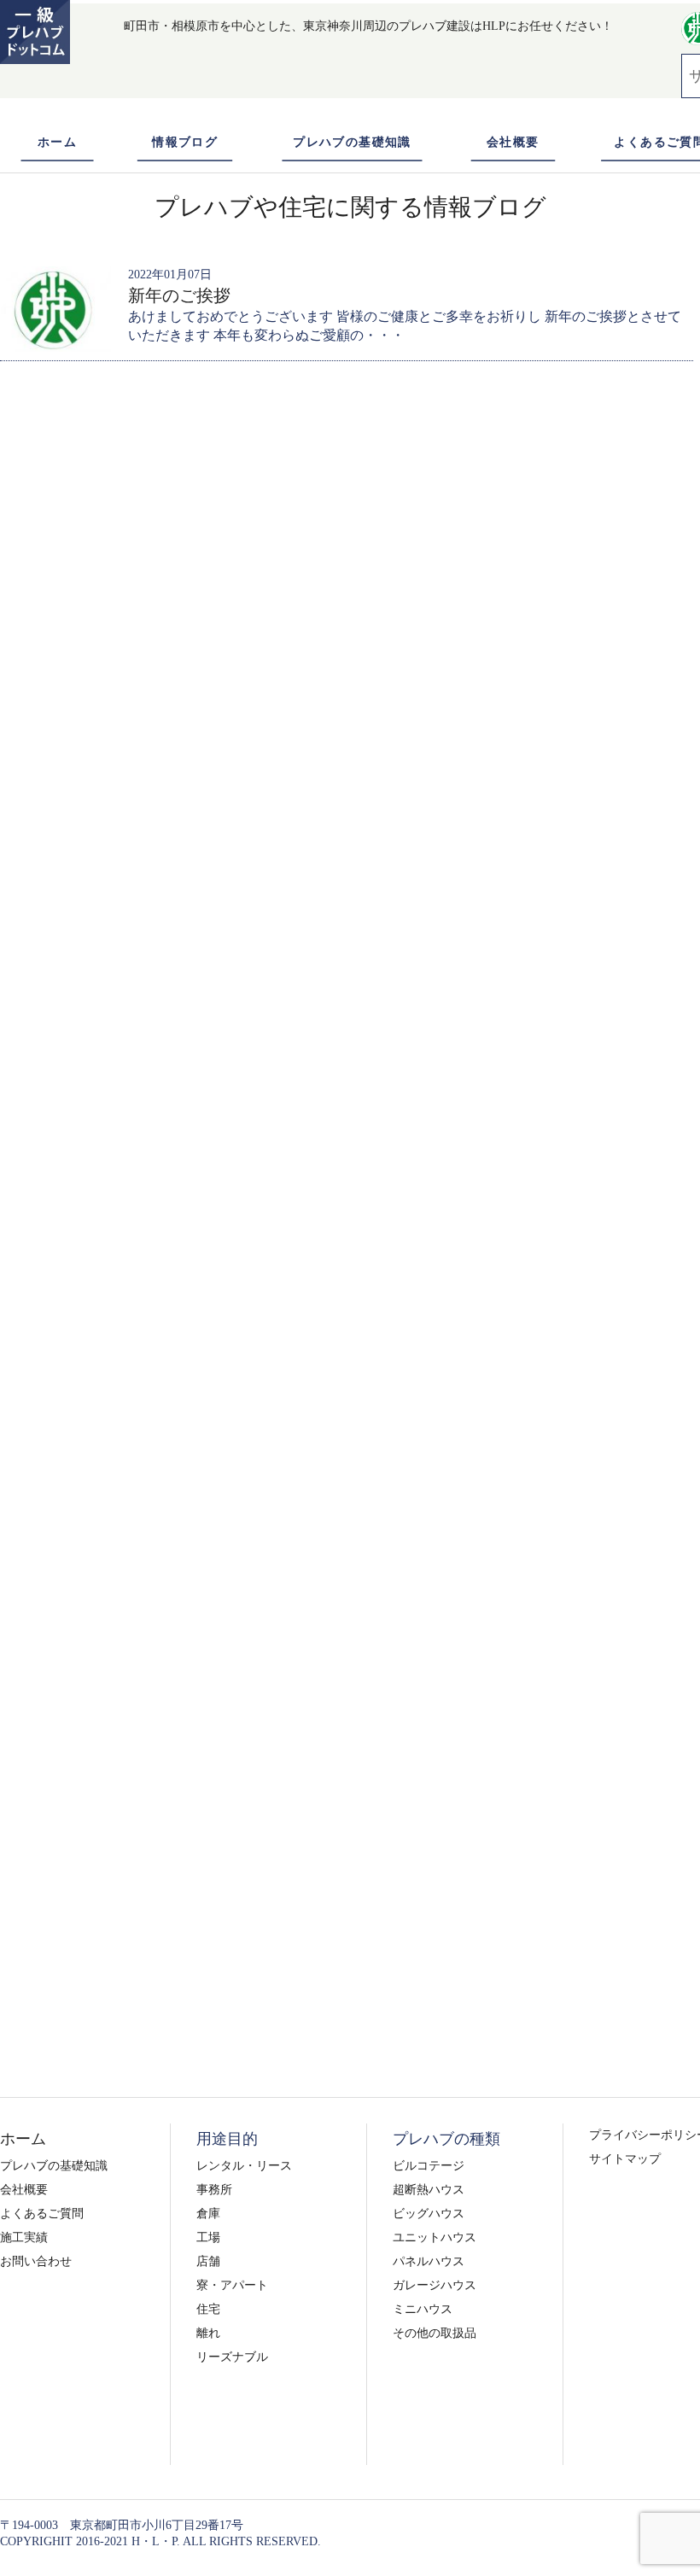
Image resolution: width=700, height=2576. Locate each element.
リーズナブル (232, 2357)
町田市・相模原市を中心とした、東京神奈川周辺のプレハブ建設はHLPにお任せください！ (368, 26)
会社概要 (513, 142)
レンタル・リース (244, 2166)
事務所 (214, 2190)
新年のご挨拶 (179, 295)
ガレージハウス (435, 2285)
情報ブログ (185, 142)
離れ (208, 2333)
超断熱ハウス (429, 2190)
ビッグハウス (429, 2214)
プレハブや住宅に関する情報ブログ (350, 207)
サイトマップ (625, 2159)
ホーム (57, 142)
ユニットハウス (435, 2237)
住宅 (208, 2309)
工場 (208, 2237)
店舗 (208, 2261)
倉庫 (208, 2214)
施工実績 (24, 2237)
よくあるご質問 (42, 2214)
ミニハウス (423, 2309)
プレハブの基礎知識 (352, 142)
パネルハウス (429, 2261)
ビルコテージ (429, 2166)
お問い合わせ (36, 2261)
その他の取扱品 (435, 2333)
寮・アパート (232, 2285)
